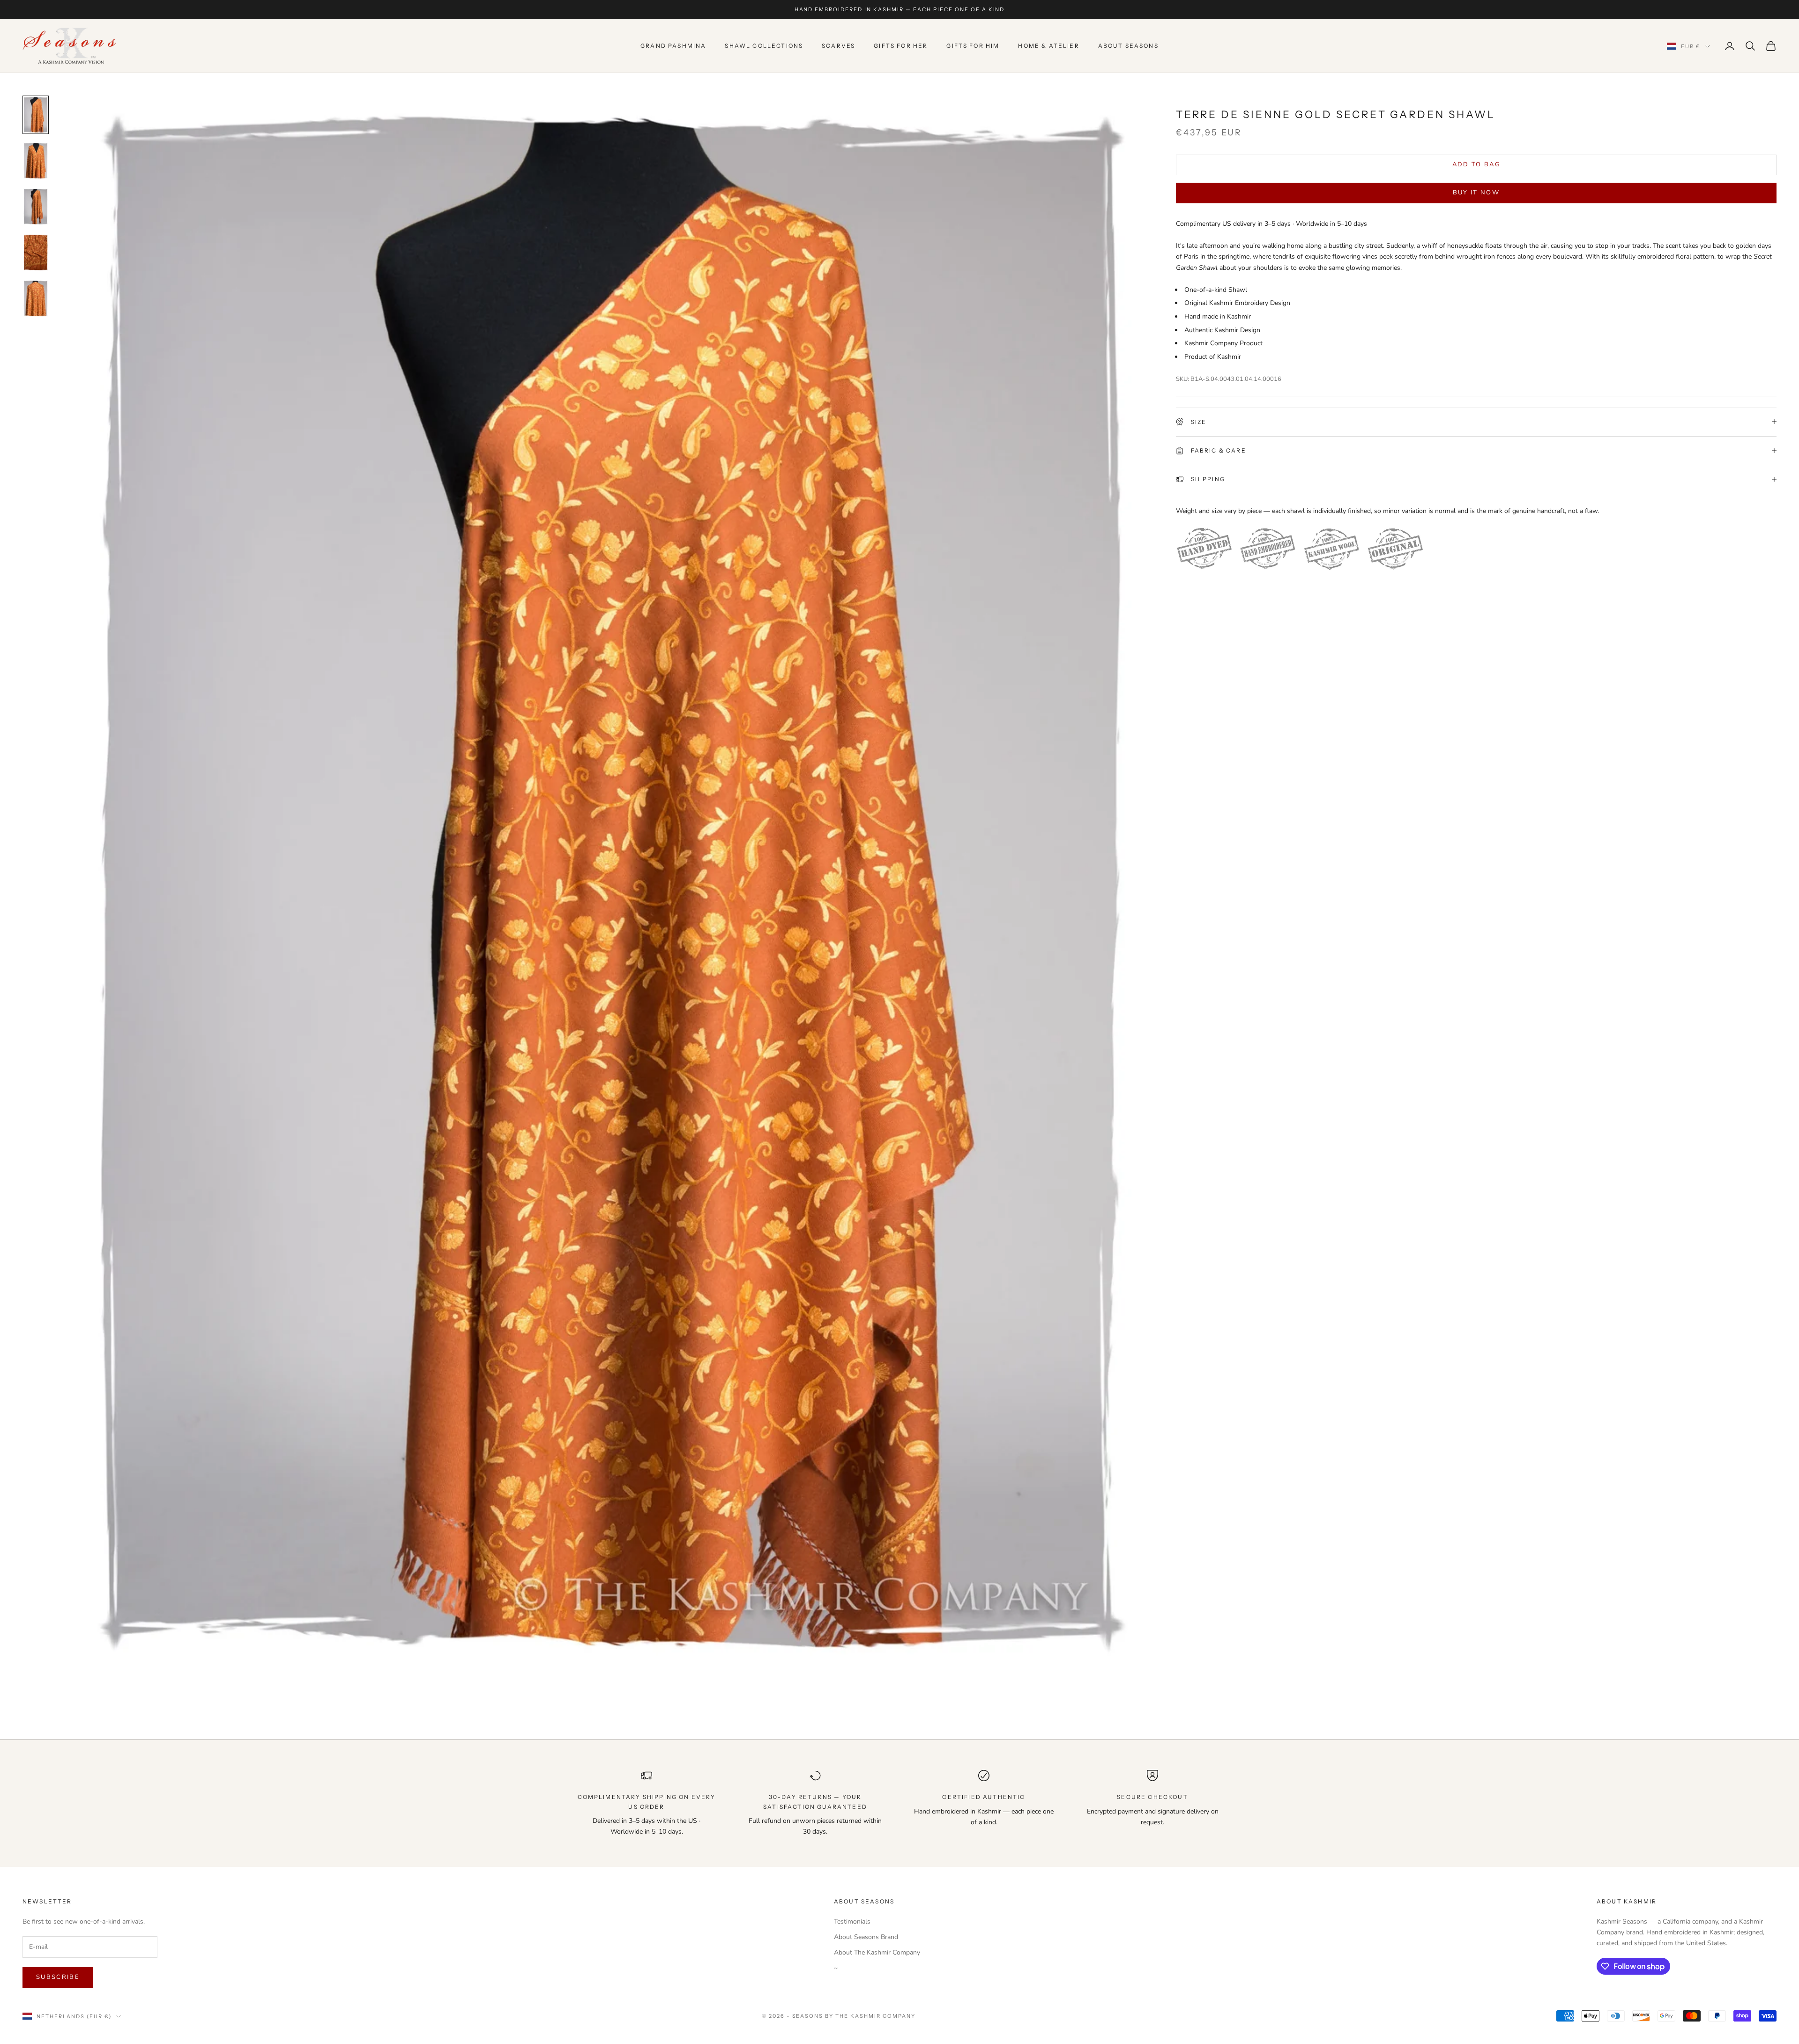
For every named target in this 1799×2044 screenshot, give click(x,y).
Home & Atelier (1048, 46)
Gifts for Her (901, 46)
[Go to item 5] (36, 298)
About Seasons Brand (866, 1937)
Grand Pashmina (673, 46)
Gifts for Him (973, 46)
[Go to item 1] (36, 115)
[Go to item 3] (36, 207)
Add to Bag (1476, 164)
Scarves (838, 46)
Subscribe (58, 1977)
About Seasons (1128, 46)
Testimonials (852, 1921)
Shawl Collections (764, 46)
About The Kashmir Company (877, 1952)
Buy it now (1476, 193)
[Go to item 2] (36, 161)
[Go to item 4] (36, 253)
